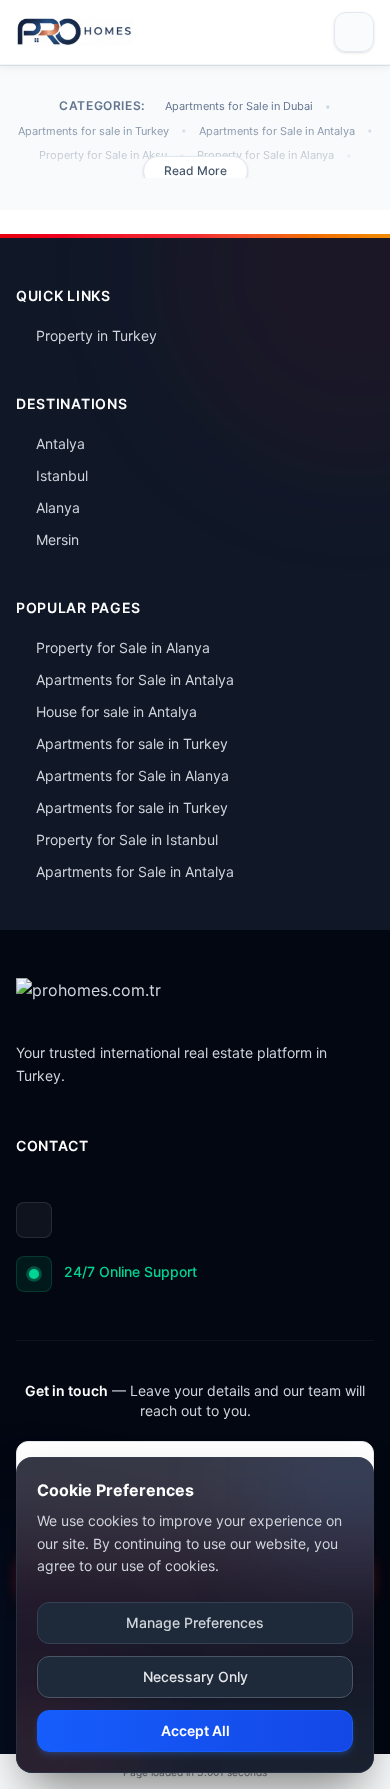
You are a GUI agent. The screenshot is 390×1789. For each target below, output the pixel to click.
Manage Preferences (195, 1622)
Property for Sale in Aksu (103, 155)
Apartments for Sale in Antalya (277, 131)
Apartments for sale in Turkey (93, 131)
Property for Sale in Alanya (265, 155)
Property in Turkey (96, 335)
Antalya (60, 443)
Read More (195, 170)
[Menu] (354, 32)
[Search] (270, 32)
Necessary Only (195, 1676)
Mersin (57, 539)
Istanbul (62, 475)
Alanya (58, 507)
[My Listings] (304, 32)
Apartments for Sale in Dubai (239, 106)
